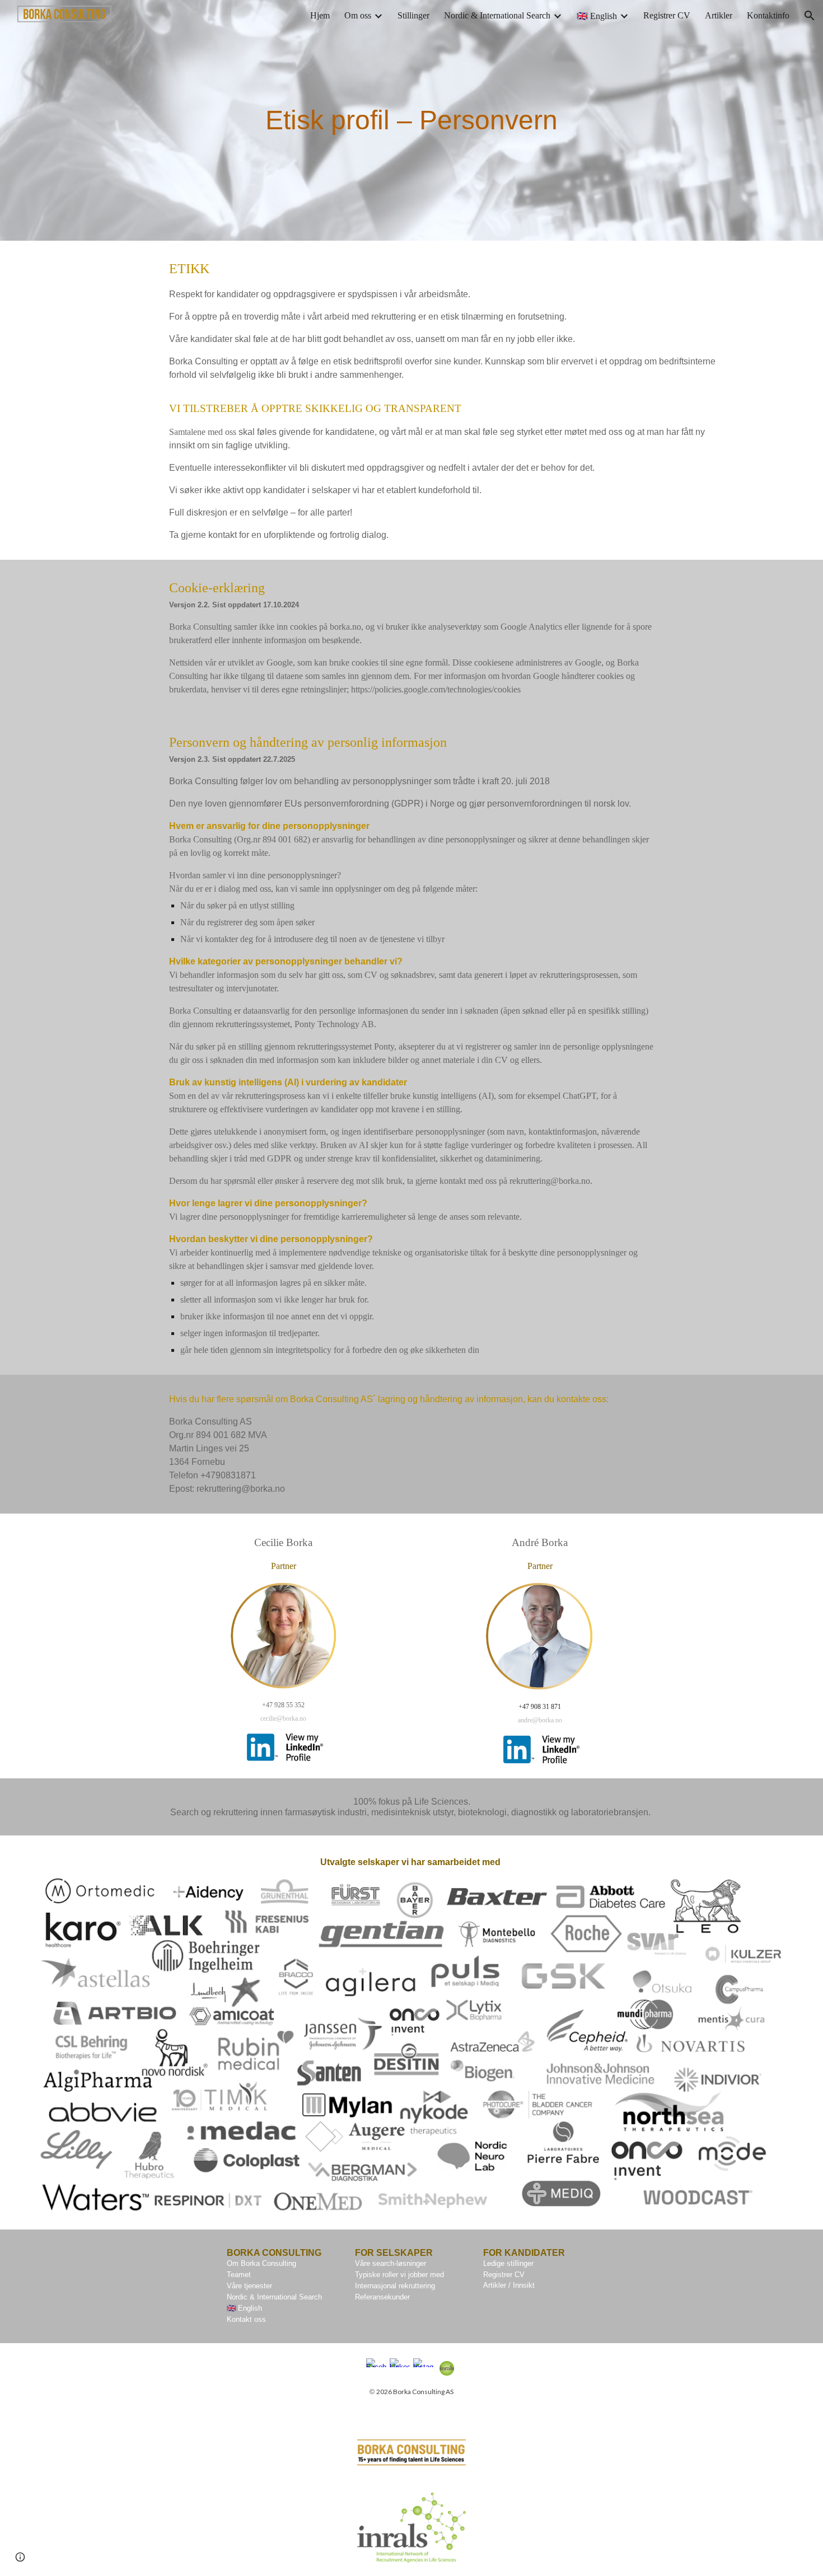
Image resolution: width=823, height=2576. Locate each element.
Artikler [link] (719, 15)
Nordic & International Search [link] (497, 15)
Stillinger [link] (413, 15)
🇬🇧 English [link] (597, 16)
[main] (411, 120)
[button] (810, 16)
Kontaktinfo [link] (768, 15)
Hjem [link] (320, 15)
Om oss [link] (358, 15)
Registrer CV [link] (667, 15)
